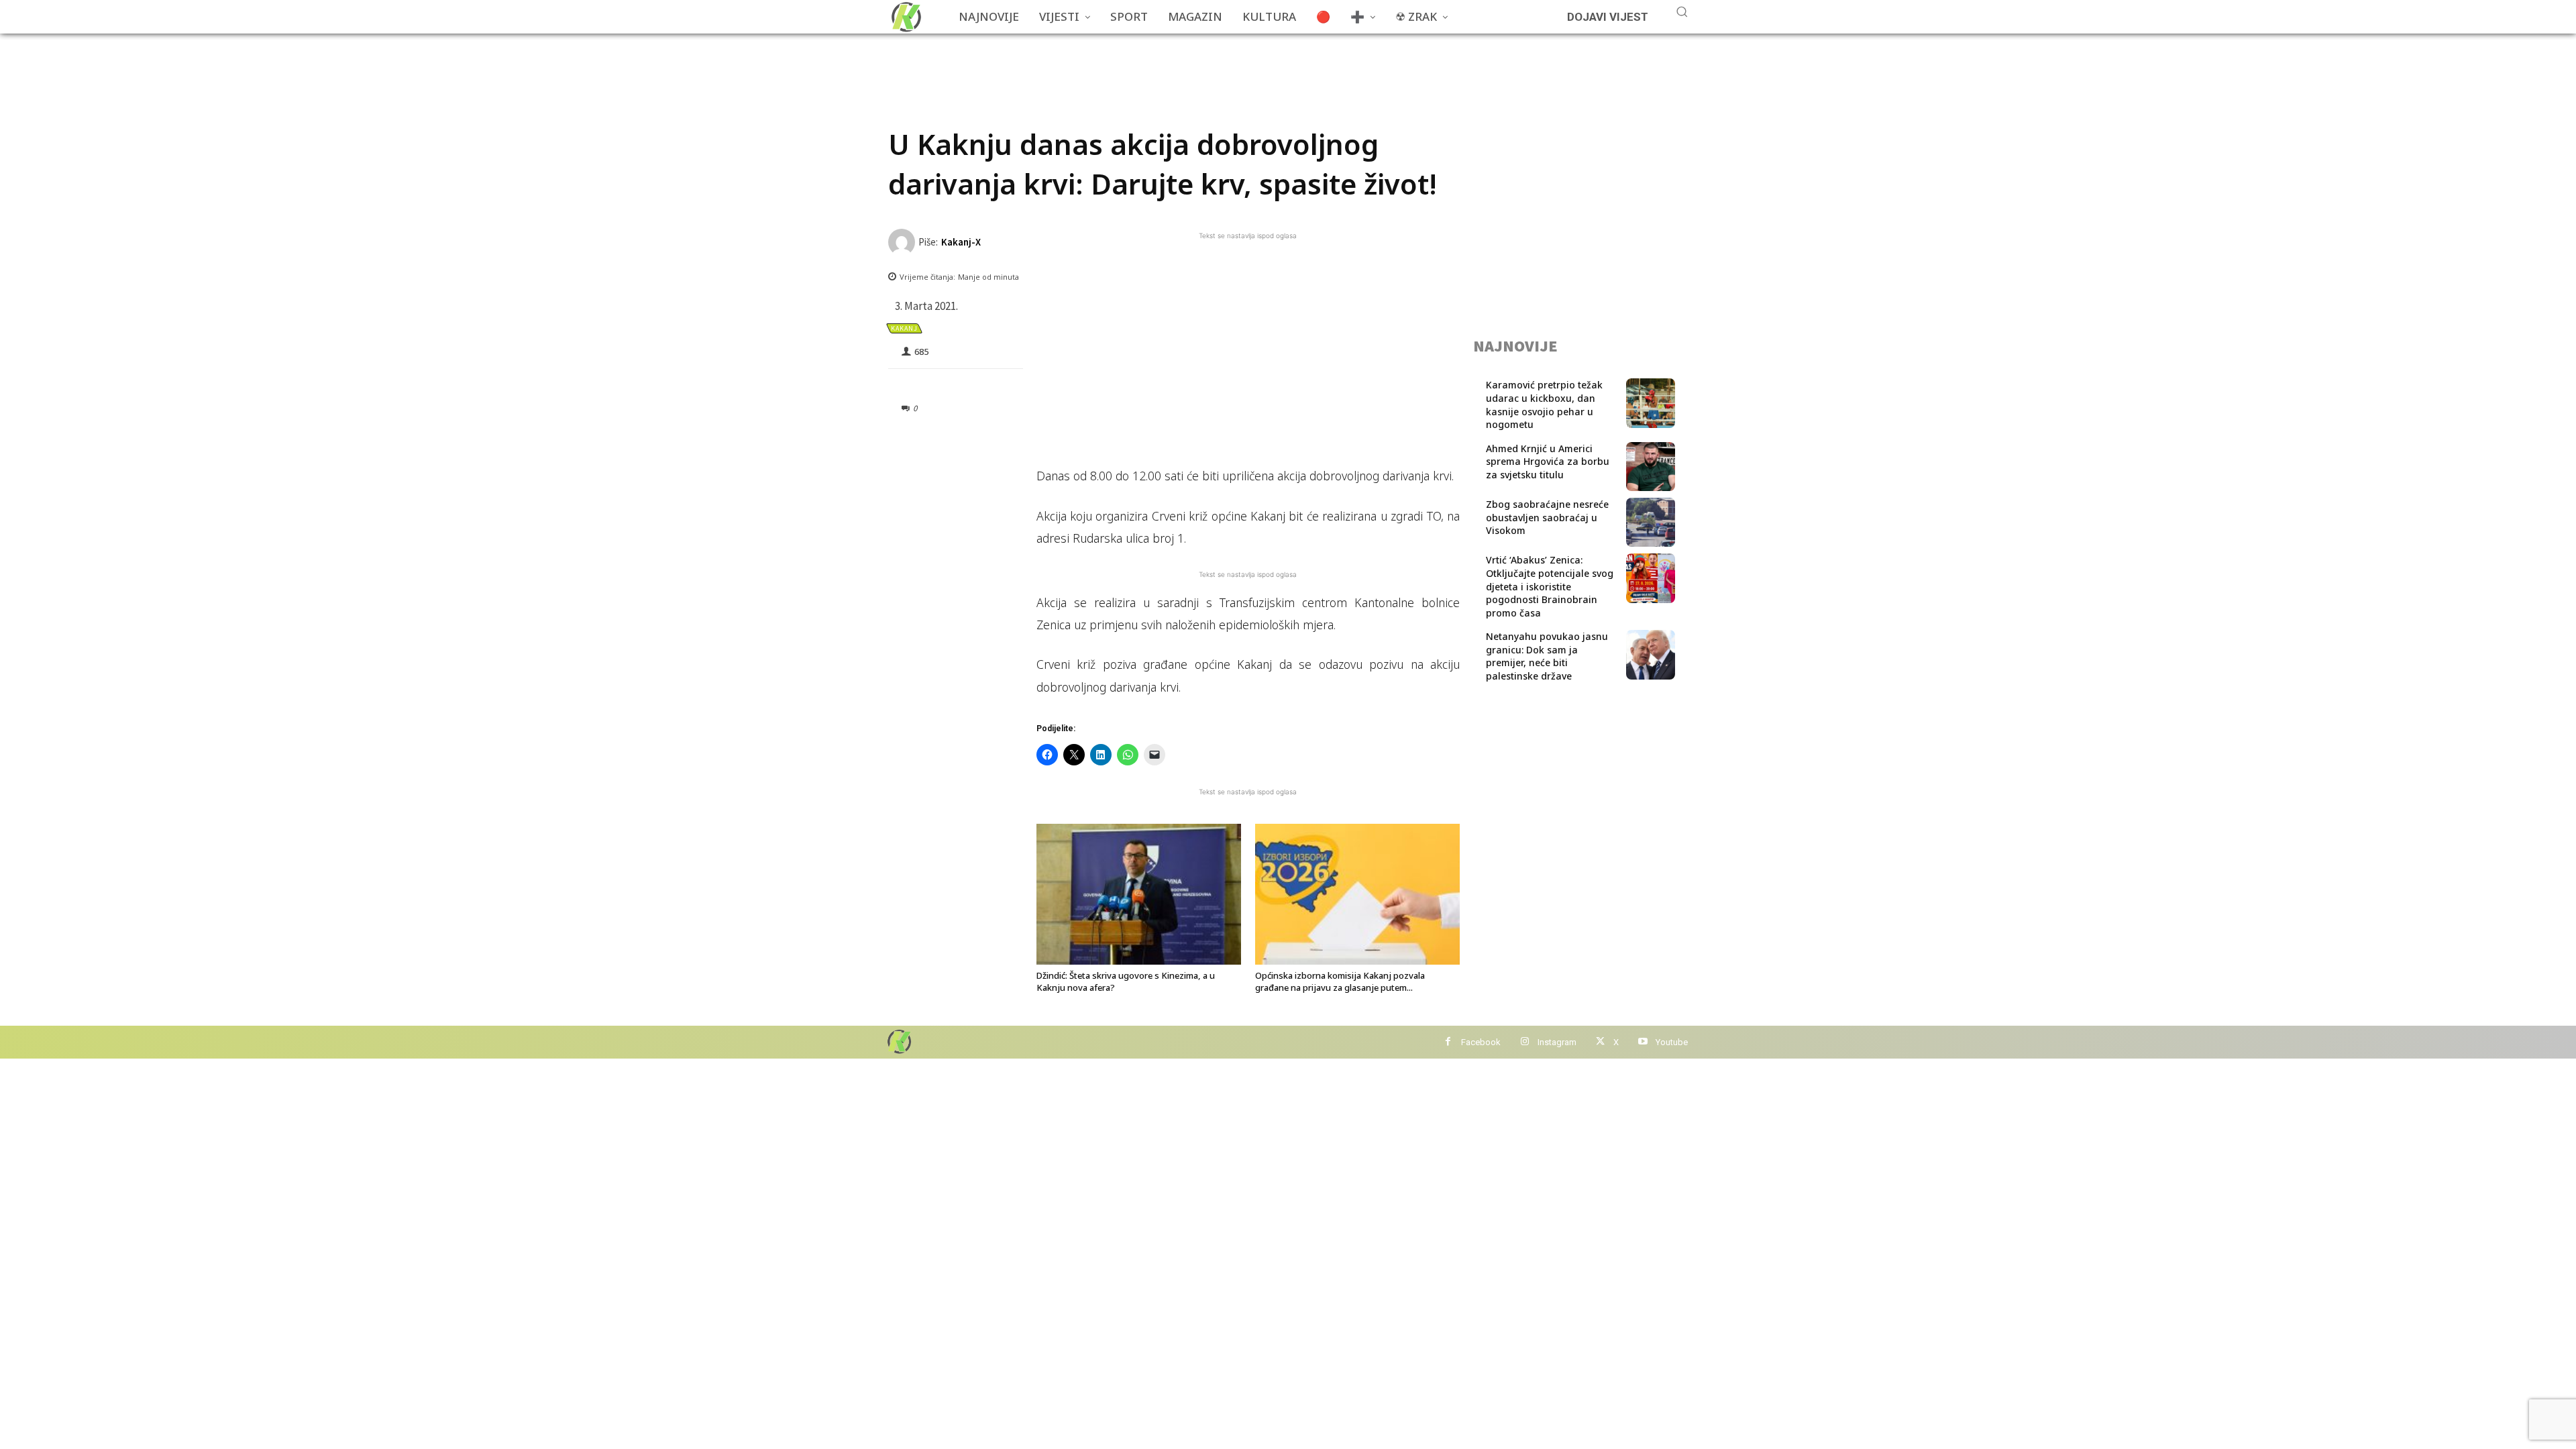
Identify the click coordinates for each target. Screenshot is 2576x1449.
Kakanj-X (961, 242)
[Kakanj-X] (903, 242)
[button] (1682, 11)
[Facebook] (1448, 1042)
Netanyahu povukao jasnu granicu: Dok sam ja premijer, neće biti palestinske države (1547, 656)
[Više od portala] (905, 17)
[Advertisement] (1132, 64)
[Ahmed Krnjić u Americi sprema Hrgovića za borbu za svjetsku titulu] (1651, 467)
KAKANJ (904, 328)
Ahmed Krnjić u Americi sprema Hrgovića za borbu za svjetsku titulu (1548, 462)
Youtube (1672, 1042)
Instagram (1557, 1042)
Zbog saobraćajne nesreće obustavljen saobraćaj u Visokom (1547, 517)
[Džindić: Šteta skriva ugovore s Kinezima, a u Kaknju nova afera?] (1139, 894)
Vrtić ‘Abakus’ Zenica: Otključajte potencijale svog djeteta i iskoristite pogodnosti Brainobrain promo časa (1550, 586)
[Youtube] (1643, 1042)
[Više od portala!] (898, 1041)
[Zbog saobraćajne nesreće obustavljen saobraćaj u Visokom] (1651, 522)
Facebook (1481, 1042)
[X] (1600, 1042)
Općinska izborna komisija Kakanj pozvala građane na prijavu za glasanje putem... (1340, 981)
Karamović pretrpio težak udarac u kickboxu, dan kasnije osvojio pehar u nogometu (1544, 405)
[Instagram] (1524, 1042)
